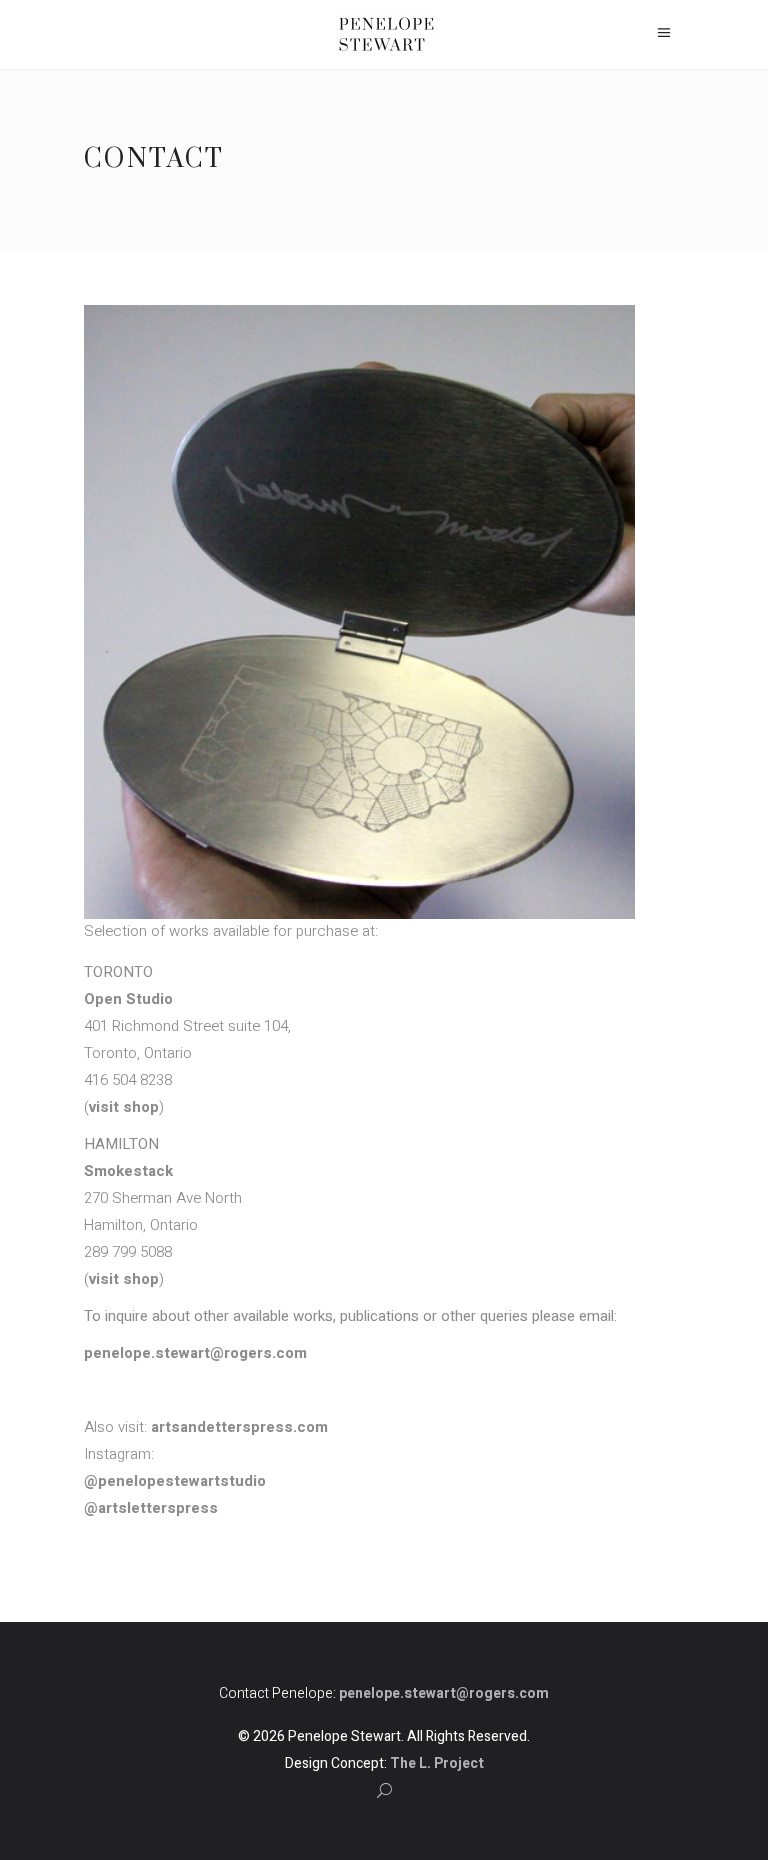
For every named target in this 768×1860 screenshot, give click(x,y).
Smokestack (128, 1171)
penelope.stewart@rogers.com (195, 1353)
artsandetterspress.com (239, 1427)
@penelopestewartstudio (175, 1481)
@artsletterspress (151, 1508)
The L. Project (437, 1763)
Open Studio (128, 999)
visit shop (124, 1107)
